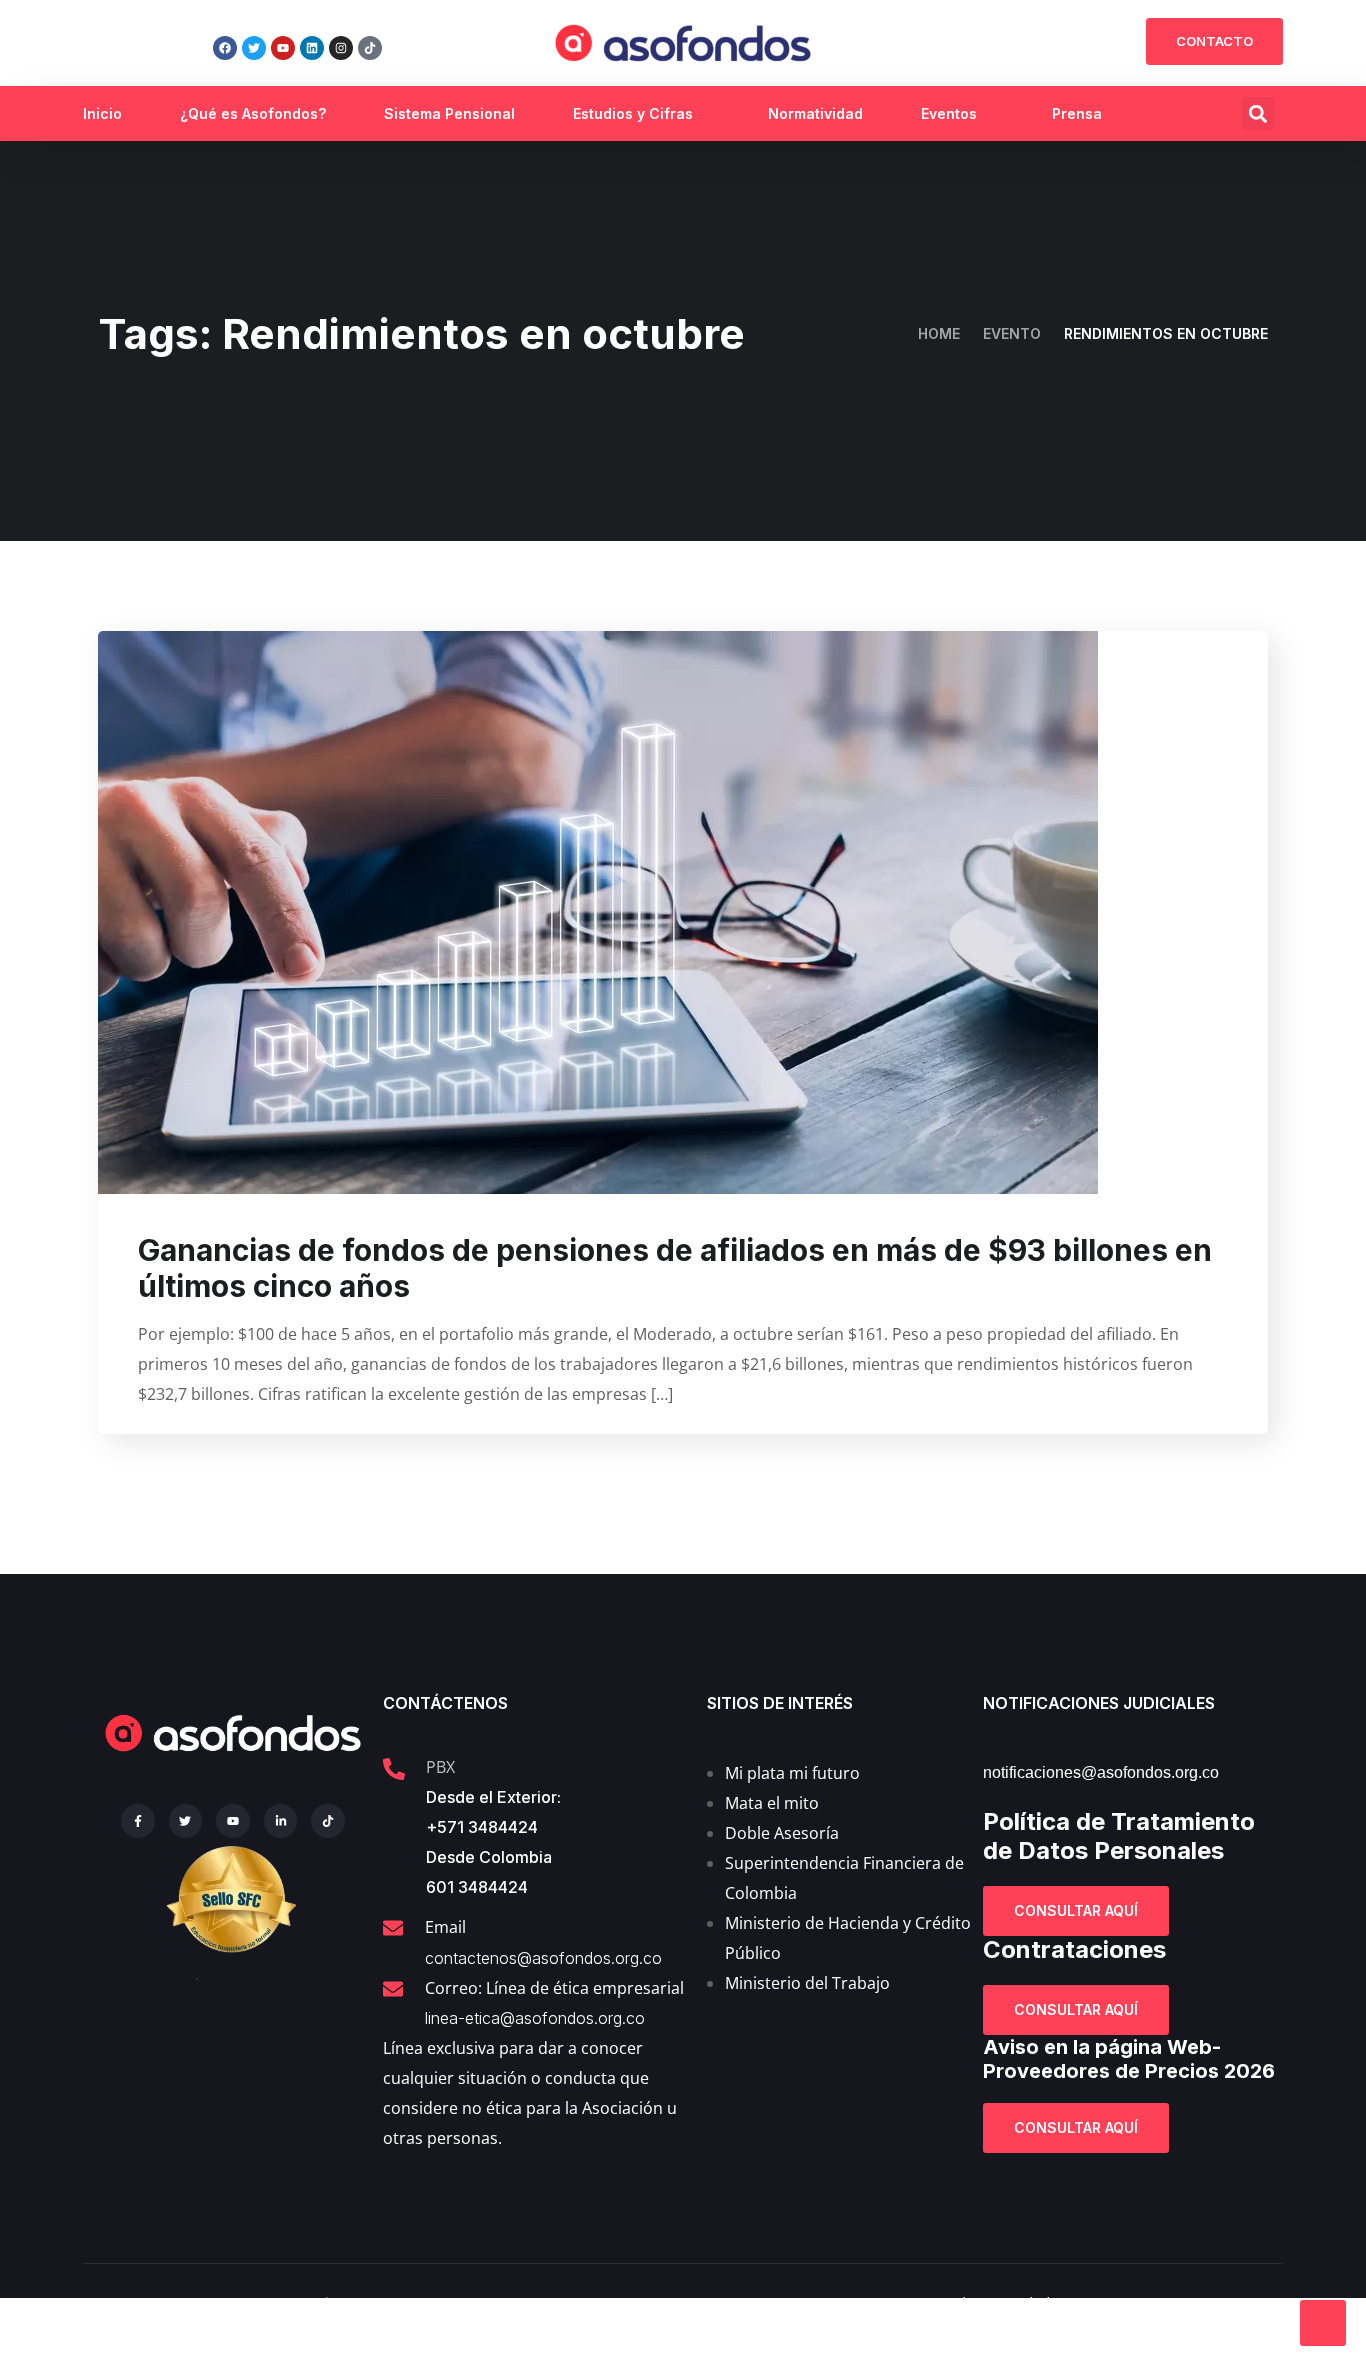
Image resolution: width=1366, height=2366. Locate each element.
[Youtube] (283, 48)
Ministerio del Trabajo (807, 1983)
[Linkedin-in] (281, 1821)
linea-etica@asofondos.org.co (535, 2018)
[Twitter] (254, 48)
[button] (1258, 113)
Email (445, 1927)
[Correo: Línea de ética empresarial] (393, 1989)
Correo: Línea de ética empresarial (554, 1988)
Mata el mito (772, 1803)
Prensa (1077, 113)
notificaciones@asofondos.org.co (1101, 1772)
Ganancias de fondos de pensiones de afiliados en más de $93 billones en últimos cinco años (675, 1268)
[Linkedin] (312, 48)
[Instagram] (341, 48)
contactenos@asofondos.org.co (543, 1958)
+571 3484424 (482, 1827)
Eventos (949, 113)
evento (1012, 333)
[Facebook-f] (138, 1821)
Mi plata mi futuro (792, 1773)
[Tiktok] (370, 48)
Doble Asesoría (782, 1833)
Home (939, 333)
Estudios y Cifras (633, 113)
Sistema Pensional (449, 113)
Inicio (102, 113)
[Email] (393, 1928)
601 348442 (472, 1887)
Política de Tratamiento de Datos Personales (1119, 1836)
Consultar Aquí (1076, 1910)
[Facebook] (225, 48)
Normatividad (815, 113)
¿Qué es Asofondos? (253, 113)
